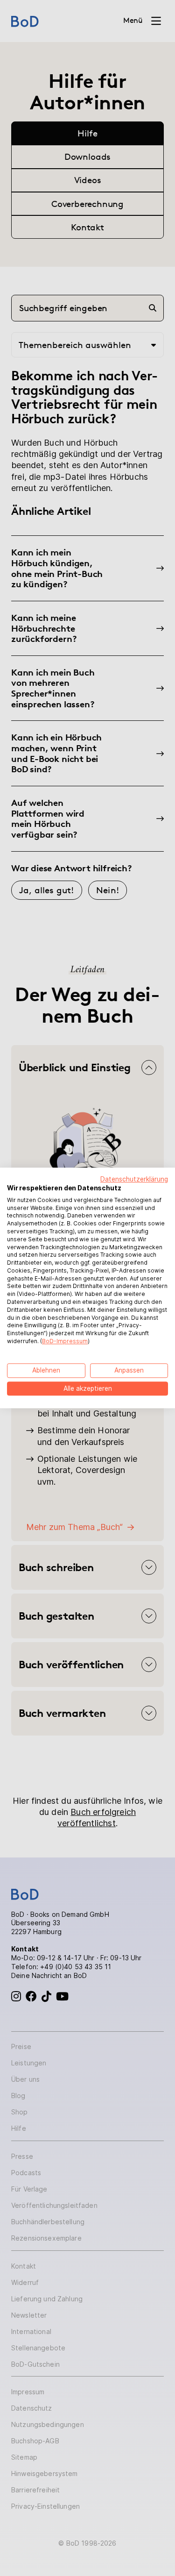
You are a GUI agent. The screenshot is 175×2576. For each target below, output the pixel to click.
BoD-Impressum (65, 1341)
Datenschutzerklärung (134, 1179)
